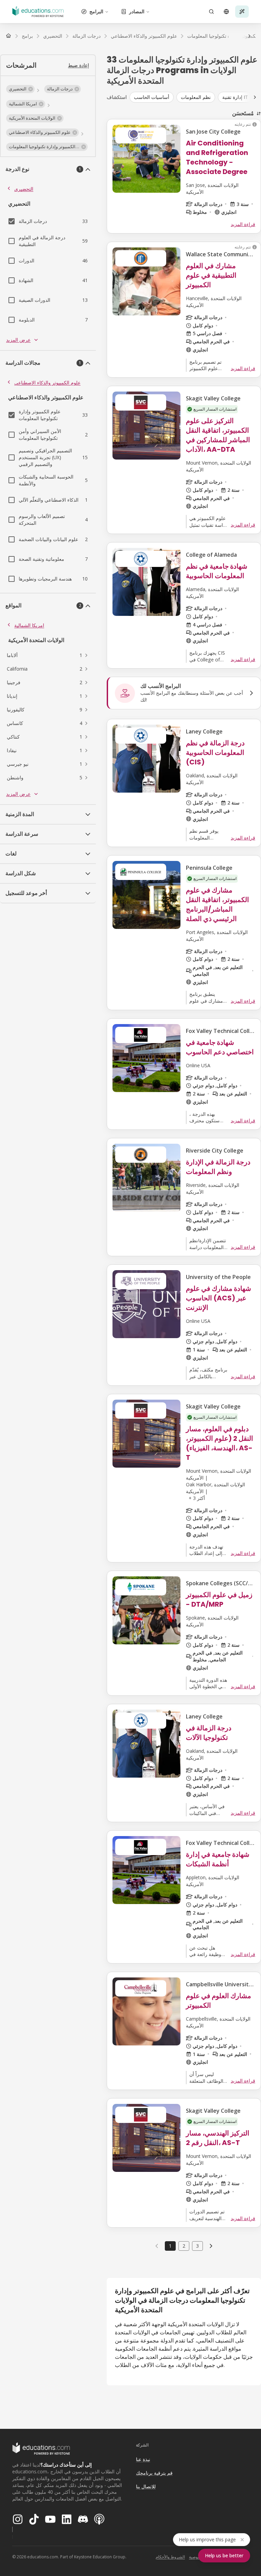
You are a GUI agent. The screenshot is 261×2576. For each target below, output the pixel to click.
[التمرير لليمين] (249, 36)
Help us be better (224, 2555)
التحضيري (24, 189)
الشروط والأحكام (170, 2557)
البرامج (96, 11)
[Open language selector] (226, 12)
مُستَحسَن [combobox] (243, 113)
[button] (20, 89)
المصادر (137, 11)
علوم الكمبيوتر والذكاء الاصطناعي (47, 383)
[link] (211, 2246)
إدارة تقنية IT (235, 97)
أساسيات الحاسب (152, 97)
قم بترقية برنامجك (154, 2473)
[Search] (211, 12)
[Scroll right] (255, 97)
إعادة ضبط (79, 65)
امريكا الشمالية (29, 625)
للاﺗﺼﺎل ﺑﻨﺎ (146, 2486)
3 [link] (197, 2246)
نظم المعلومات (196, 97)
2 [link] (184, 2246)
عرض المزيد (18, 340)
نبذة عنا (143, 2459)
